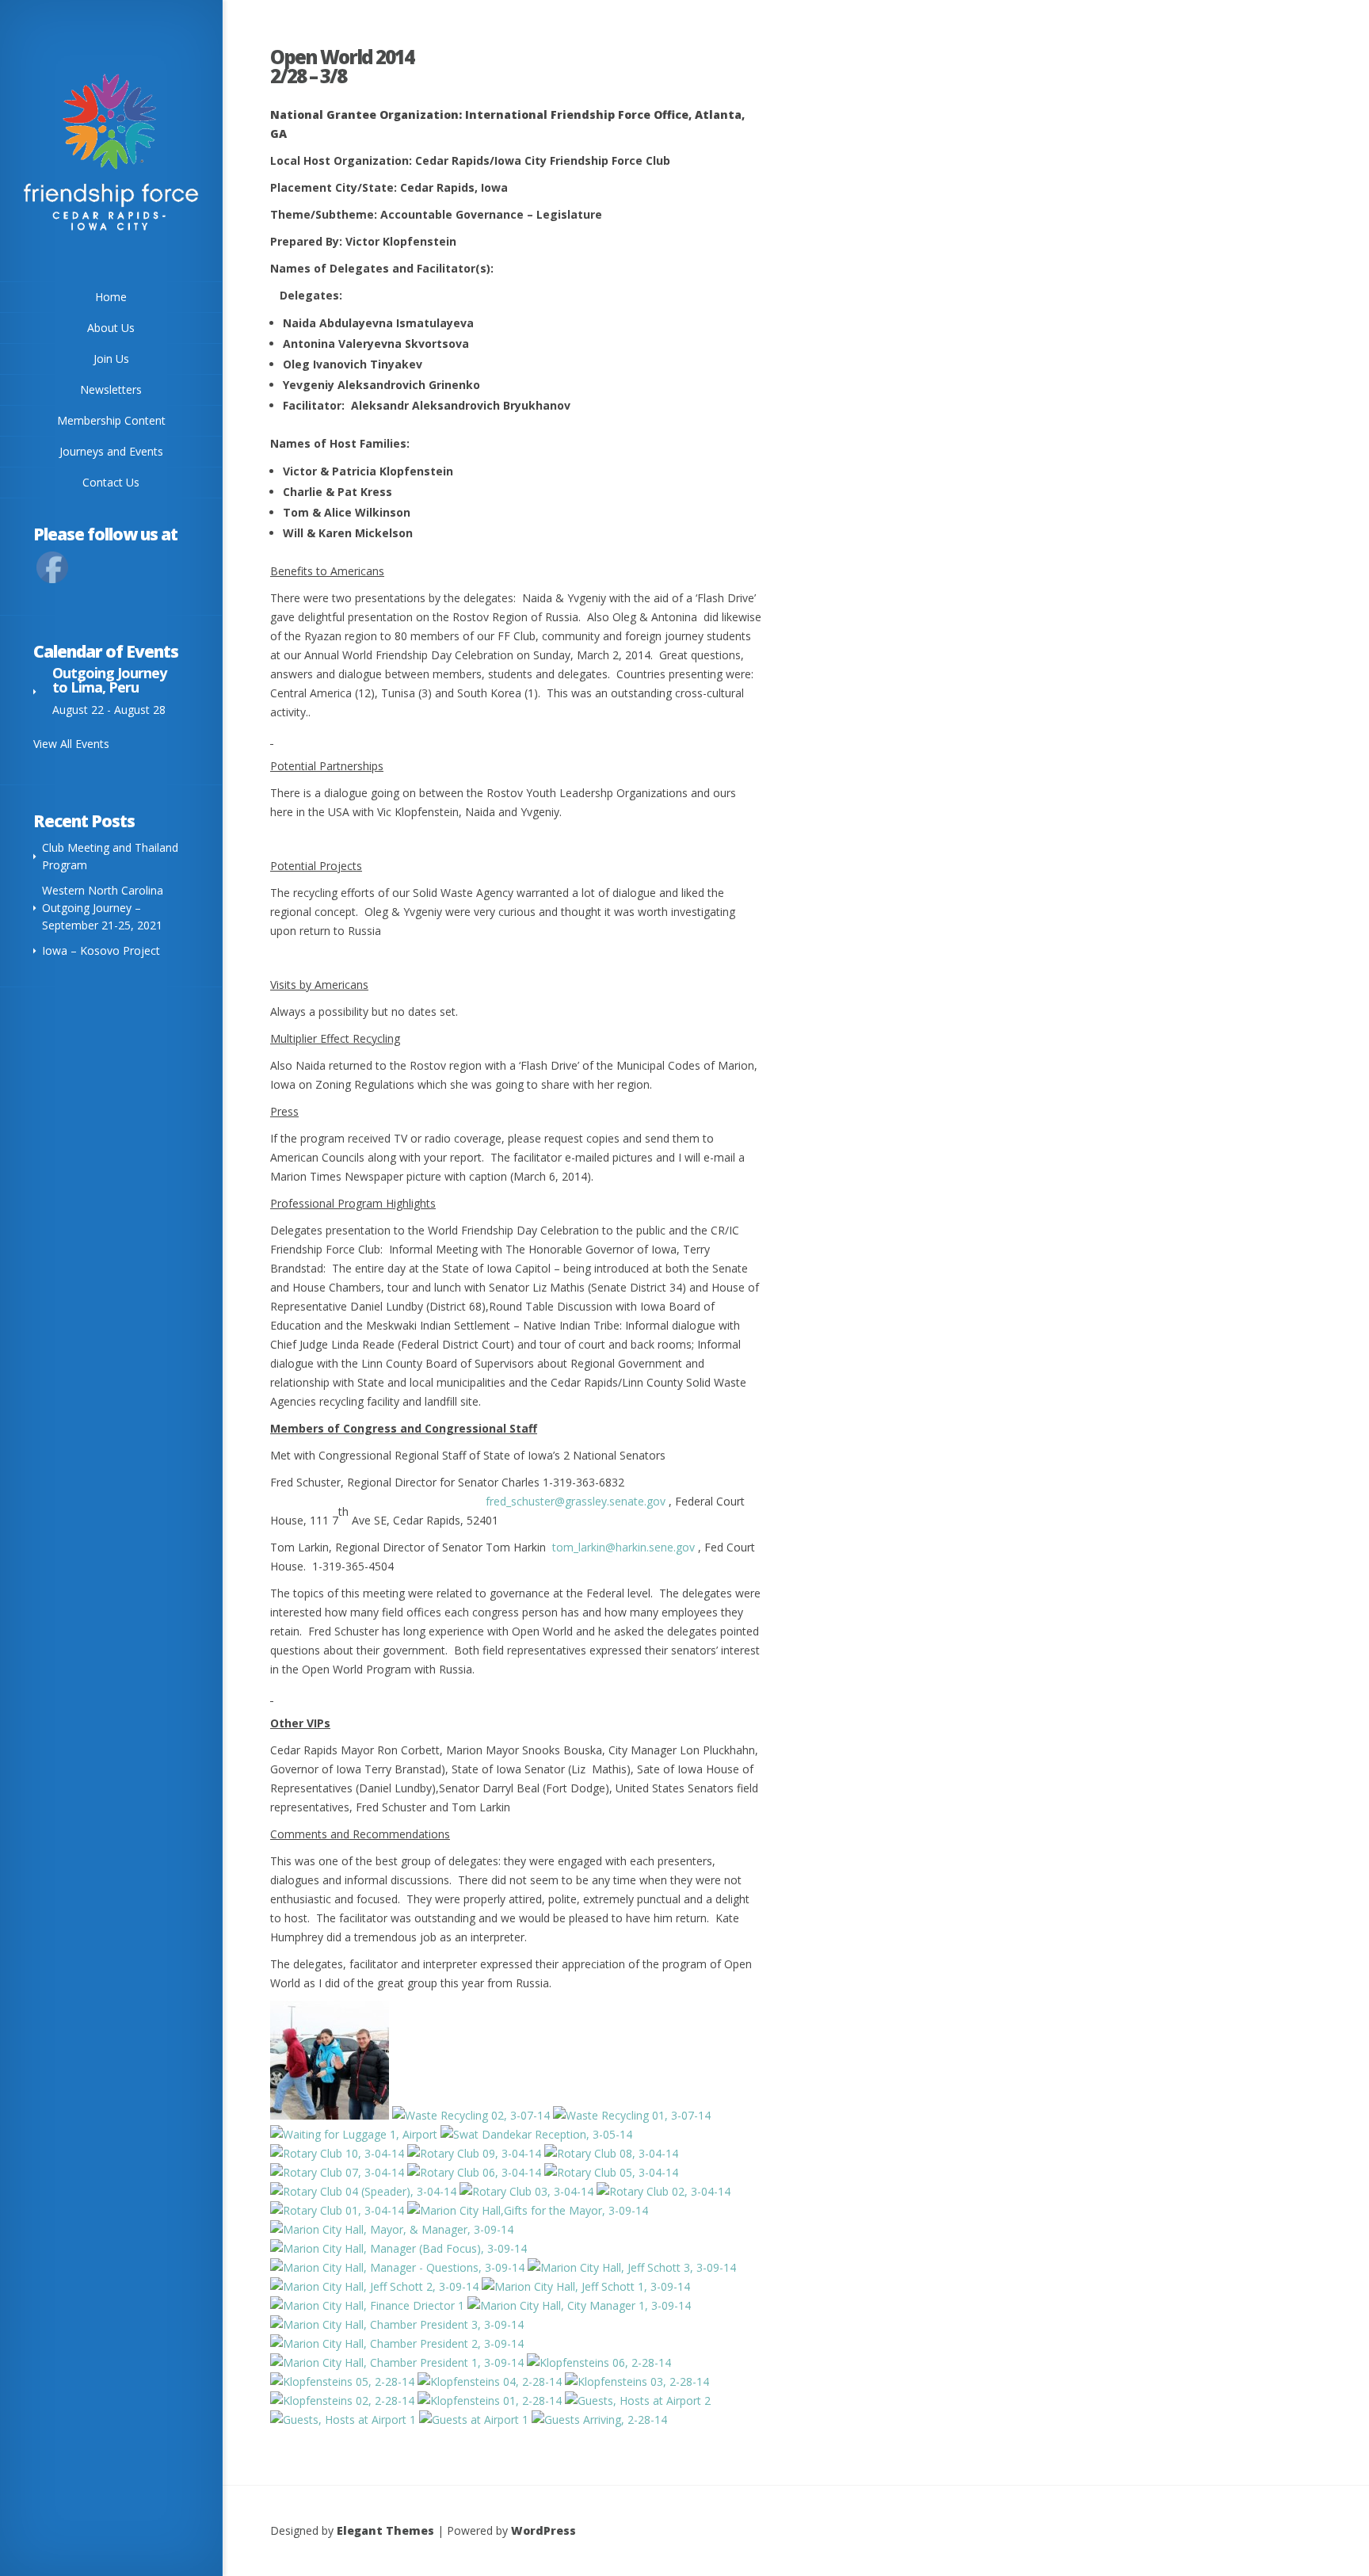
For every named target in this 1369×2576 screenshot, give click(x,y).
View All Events (71, 744)
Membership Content (111, 420)
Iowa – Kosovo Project (101, 950)
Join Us (111, 359)
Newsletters (111, 389)
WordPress (543, 2530)
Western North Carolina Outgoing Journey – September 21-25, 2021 (103, 908)
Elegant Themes (385, 2530)
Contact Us (111, 482)
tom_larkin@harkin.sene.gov (623, 1547)
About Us (111, 328)
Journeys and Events (111, 451)
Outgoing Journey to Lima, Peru (109, 680)
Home (111, 297)
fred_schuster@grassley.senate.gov (571, 1501)
